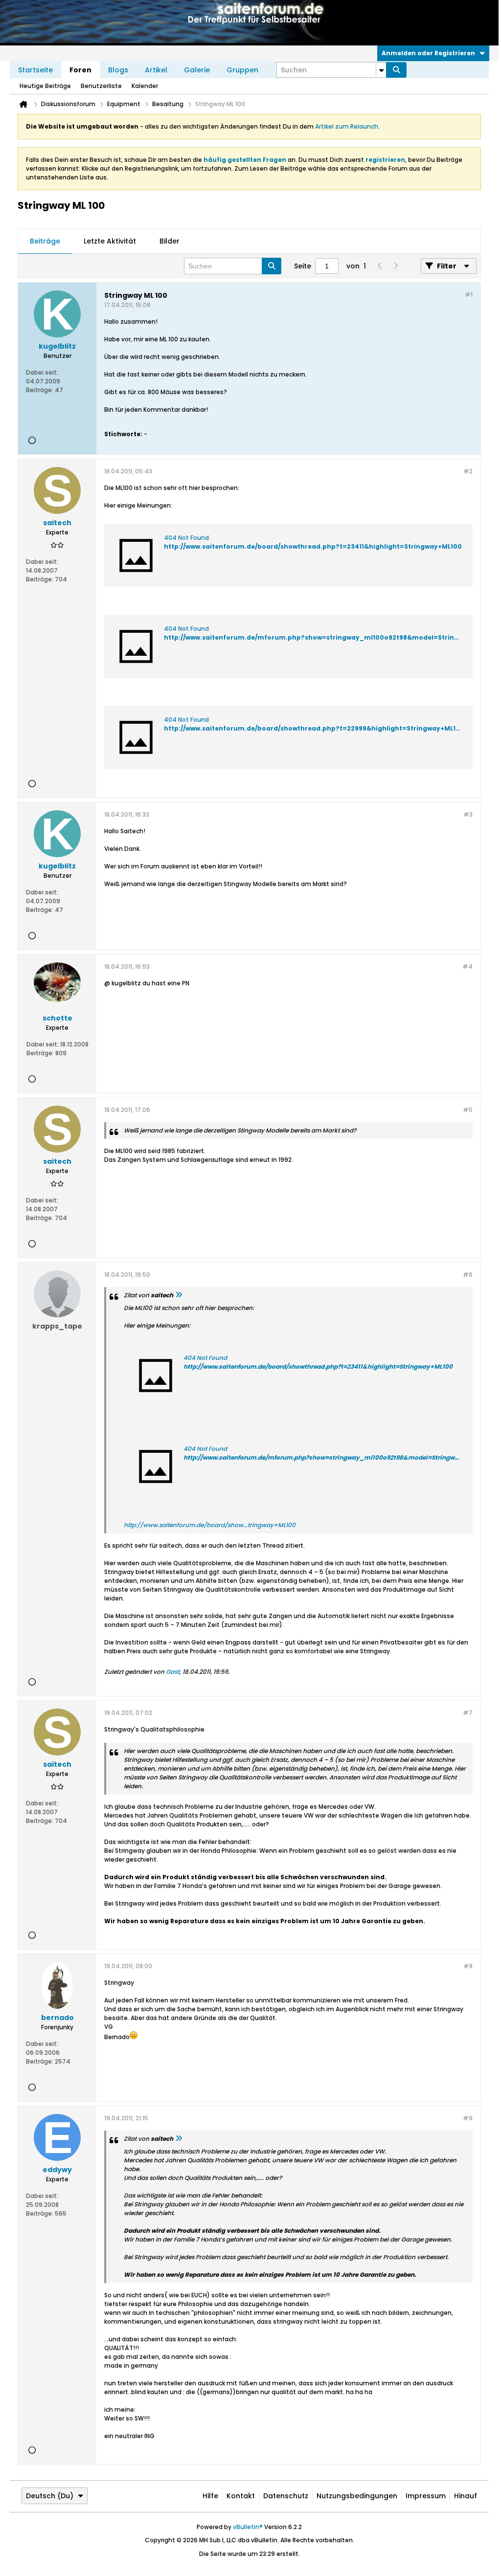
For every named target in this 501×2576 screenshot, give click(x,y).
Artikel (156, 70)
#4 (467, 966)
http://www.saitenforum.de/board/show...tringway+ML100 (210, 1525)
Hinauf (466, 2496)
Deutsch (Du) (50, 2496)
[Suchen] (396, 70)
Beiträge (45, 241)
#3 (468, 814)
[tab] (45, 242)
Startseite (35, 70)
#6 (468, 1275)
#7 (468, 1713)
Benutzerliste (101, 86)
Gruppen (242, 70)
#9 (468, 2118)
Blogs (118, 70)
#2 (468, 471)
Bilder (170, 241)
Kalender (145, 86)
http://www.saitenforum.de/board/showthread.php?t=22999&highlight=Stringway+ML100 (314, 728)
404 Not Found (186, 538)
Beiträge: (40, 390)
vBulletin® (248, 2527)
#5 (468, 1110)
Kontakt (241, 2496)
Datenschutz (286, 2496)
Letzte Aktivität (110, 241)
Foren (80, 70)
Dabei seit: (42, 372)
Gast (172, 1672)
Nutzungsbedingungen (357, 2496)
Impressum (426, 2496)
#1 (469, 295)
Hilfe (210, 2496)
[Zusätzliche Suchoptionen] (381, 70)
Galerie (197, 70)
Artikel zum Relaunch (347, 126)
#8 (468, 1966)
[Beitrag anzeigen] (179, 1295)
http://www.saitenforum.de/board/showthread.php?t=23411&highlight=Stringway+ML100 (313, 546)
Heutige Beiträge (45, 86)
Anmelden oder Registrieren (428, 53)
